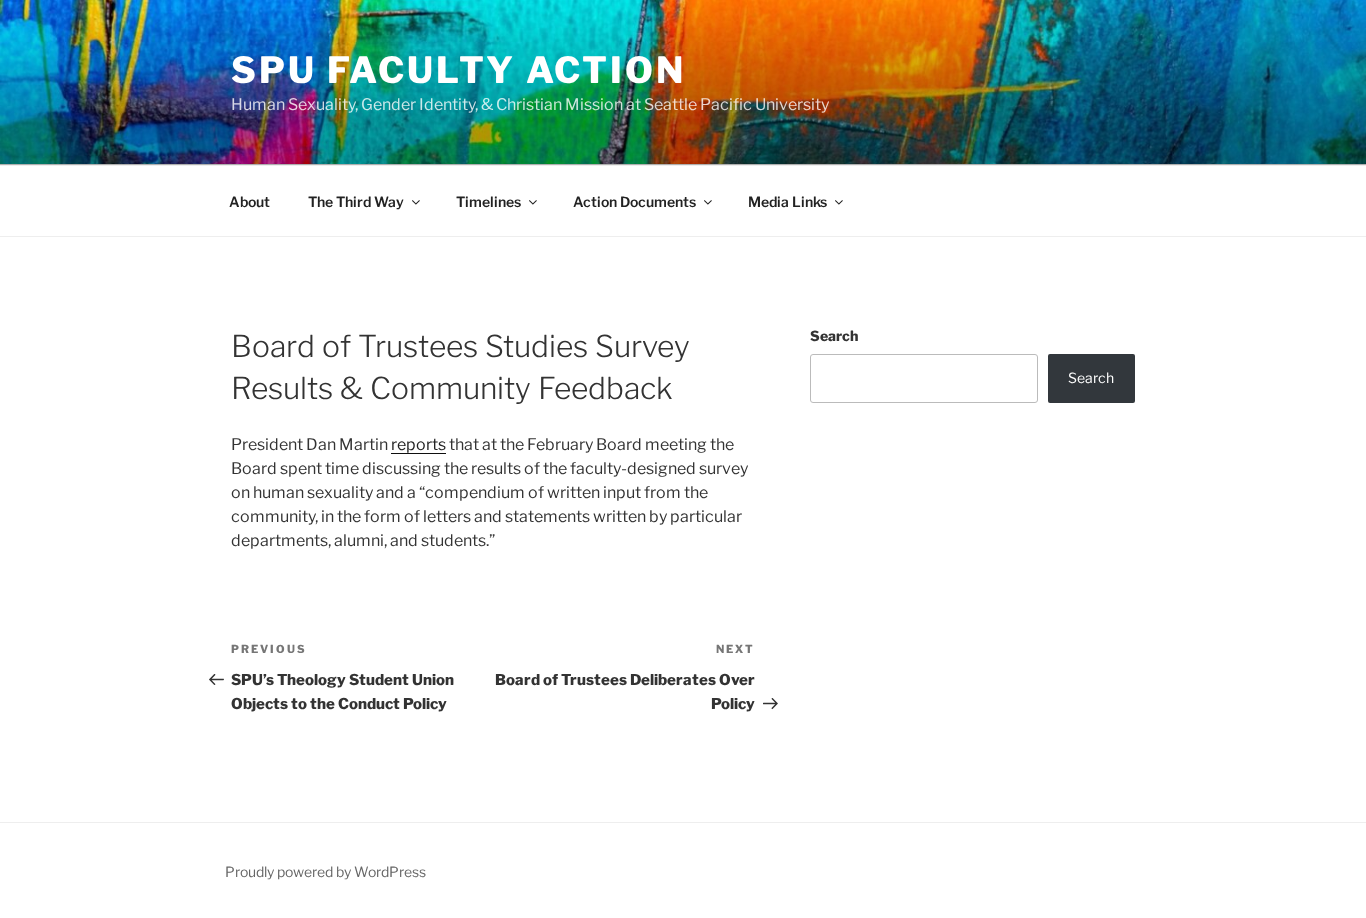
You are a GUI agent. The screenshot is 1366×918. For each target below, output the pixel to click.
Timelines (488, 201)
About (249, 201)
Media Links (787, 201)
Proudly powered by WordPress (325, 871)
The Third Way (356, 201)
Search (834, 335)
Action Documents (634, 201)
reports (418, 444)
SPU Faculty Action (458, 70)
